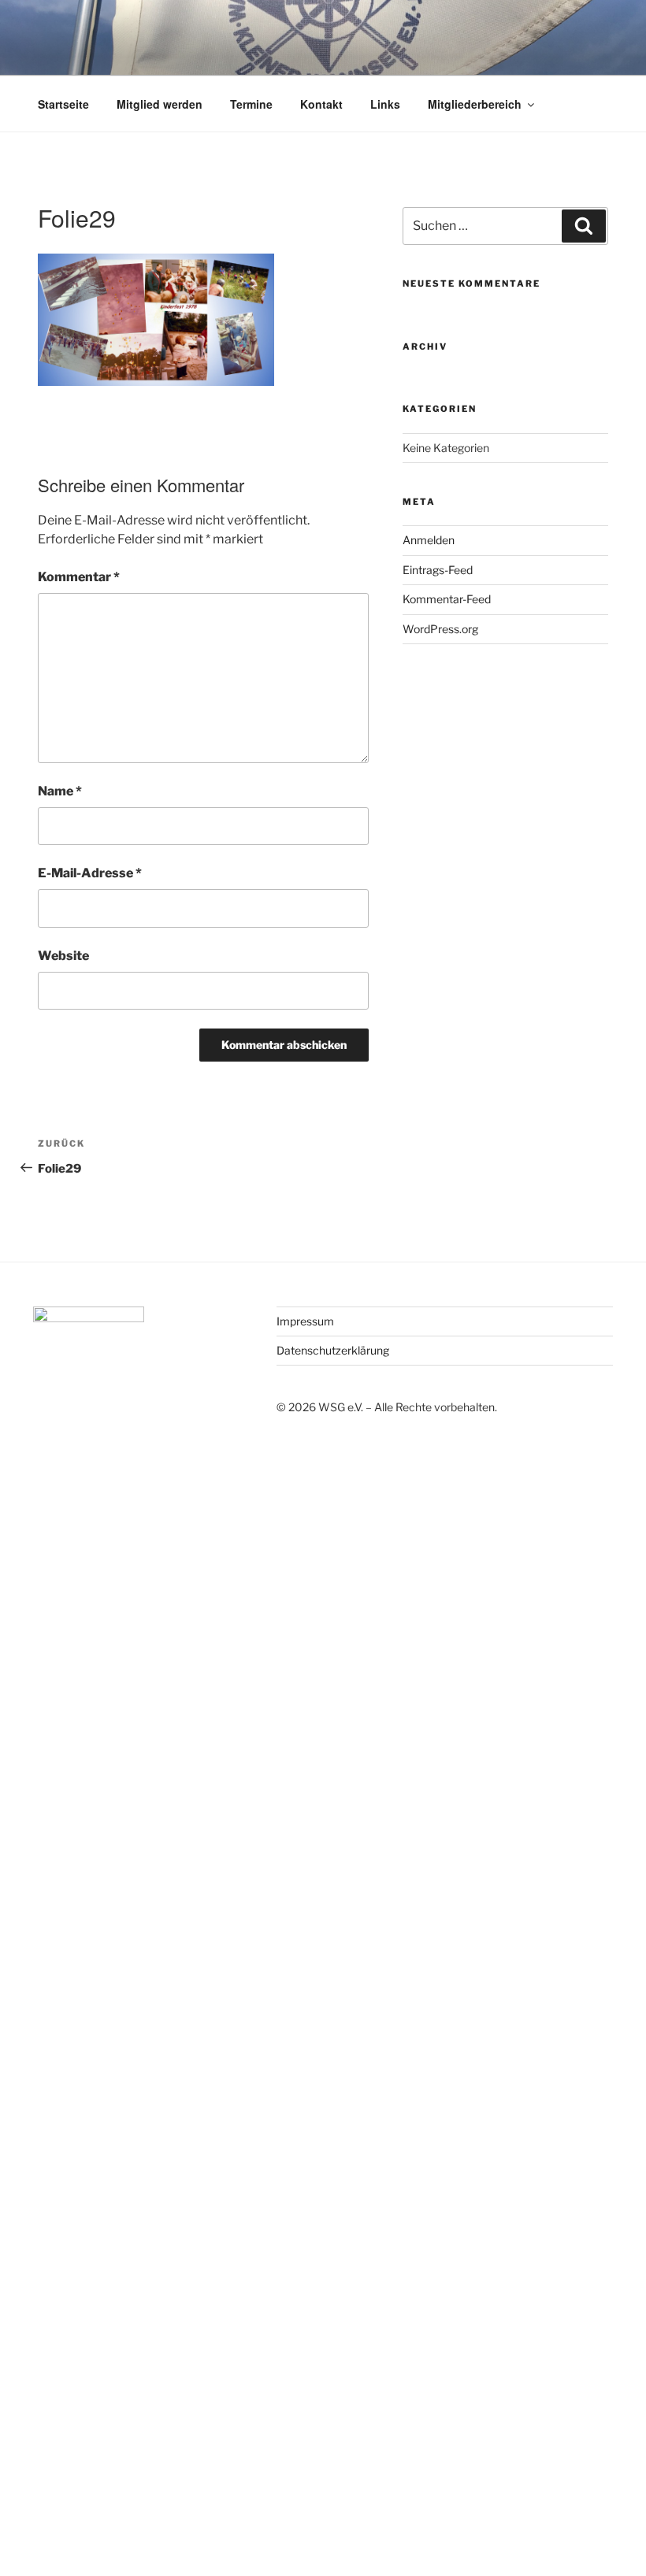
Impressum (305, 1321)
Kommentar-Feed (447, 599)
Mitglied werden (160, 104)
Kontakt (321, 104)
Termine (251, 104)
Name (60, 791)
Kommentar (79, 577)
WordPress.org (440, 629)
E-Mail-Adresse (90, 873)
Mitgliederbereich (475, 104)
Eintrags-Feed (438, 570)
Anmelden (429, 540)
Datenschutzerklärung (333, 1350)
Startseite (63, 104)
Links (385, 104)
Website (63, 956)
